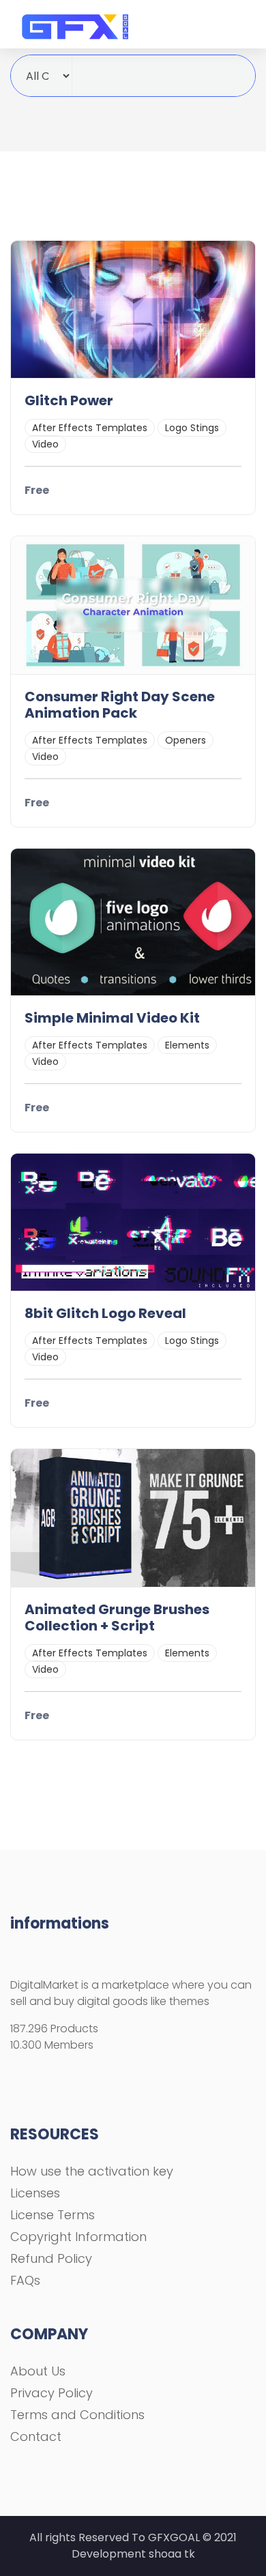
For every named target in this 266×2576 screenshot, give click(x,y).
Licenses (35, 2193)
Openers (186, 740)
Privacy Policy (51, 2393)
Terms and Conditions (77, 2415)
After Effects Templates (90, 428)
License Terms (53, 2215)
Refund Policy (51, 2258)
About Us (38, 2371)
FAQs (25, 2280)
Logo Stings (192, 428)
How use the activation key (92, 2171)
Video (45, 444)
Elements (187, 1045)
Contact (36, 2436)
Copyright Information (78, 2237)
